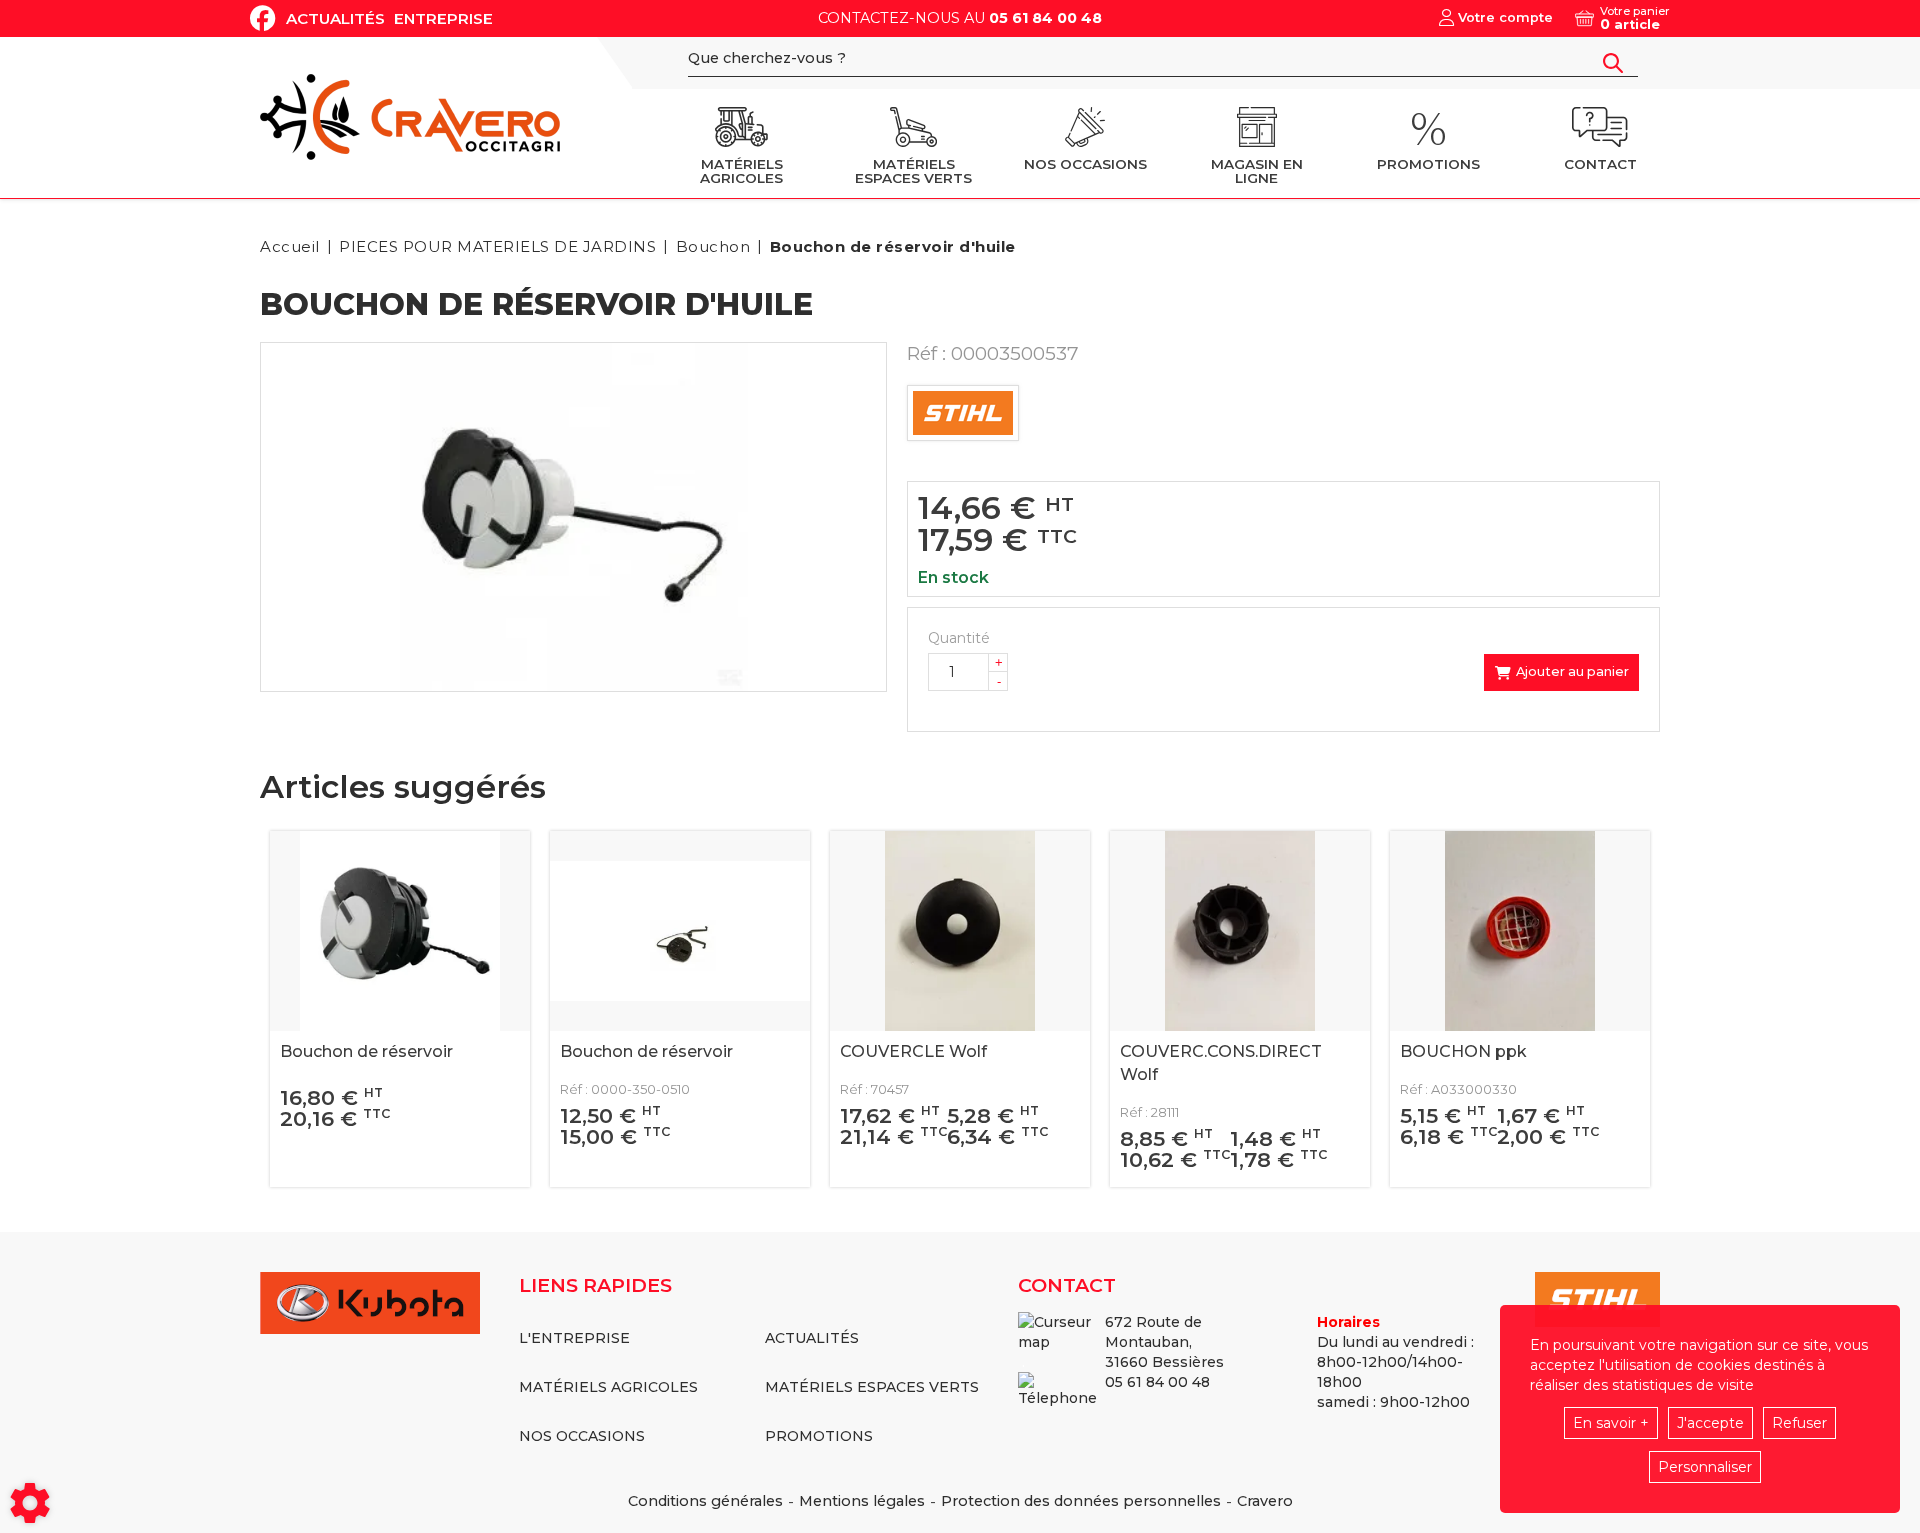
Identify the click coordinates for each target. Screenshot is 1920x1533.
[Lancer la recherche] (1613, 63)
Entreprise (443, 18)
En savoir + (1611, 1423)
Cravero (1265, 1501)
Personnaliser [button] (1705, 1467)
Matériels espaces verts (872, 1387)
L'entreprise (574, 1338)
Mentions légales (862, 1501)
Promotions (819, 1436)
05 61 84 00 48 (1045, 18)
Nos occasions (582, 1436)
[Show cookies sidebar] (30, 1503)
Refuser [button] (1799, 1423)
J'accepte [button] (1710, 1423)
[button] (889, 246)
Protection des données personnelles (1081, 1501)
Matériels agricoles (608, 1387)
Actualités (335, 18)
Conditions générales (705, 1501)
